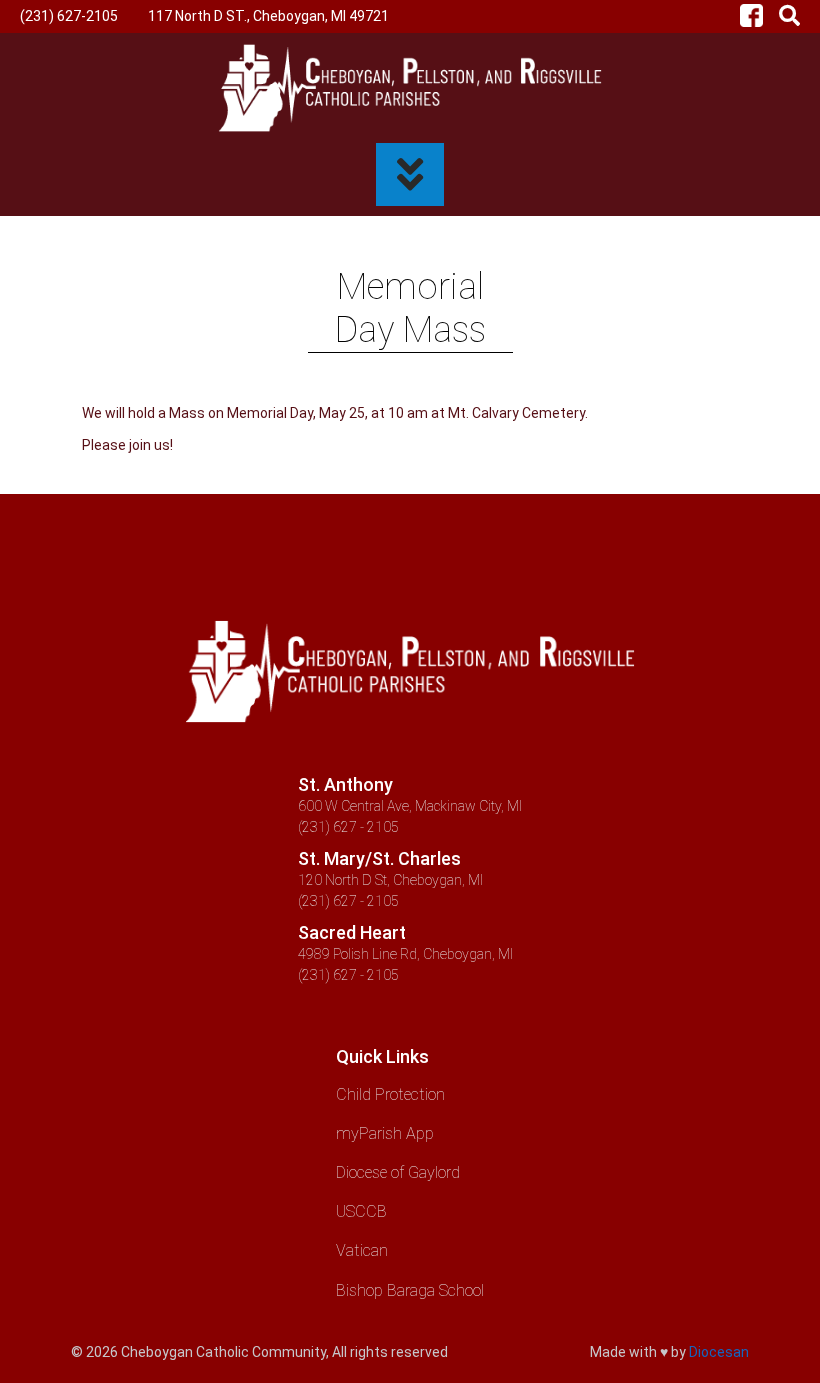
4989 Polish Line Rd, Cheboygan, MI (405, 954)
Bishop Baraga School (410, 1290)
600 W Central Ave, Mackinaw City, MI (410, 806)
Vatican (362, 1250)
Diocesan (719, 1352)
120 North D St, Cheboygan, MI (390, 880)
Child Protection (390, 1094)
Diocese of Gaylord (398, 1172)
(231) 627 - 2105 (348, 827)
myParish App (385, 1133)
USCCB (361, 1211)
